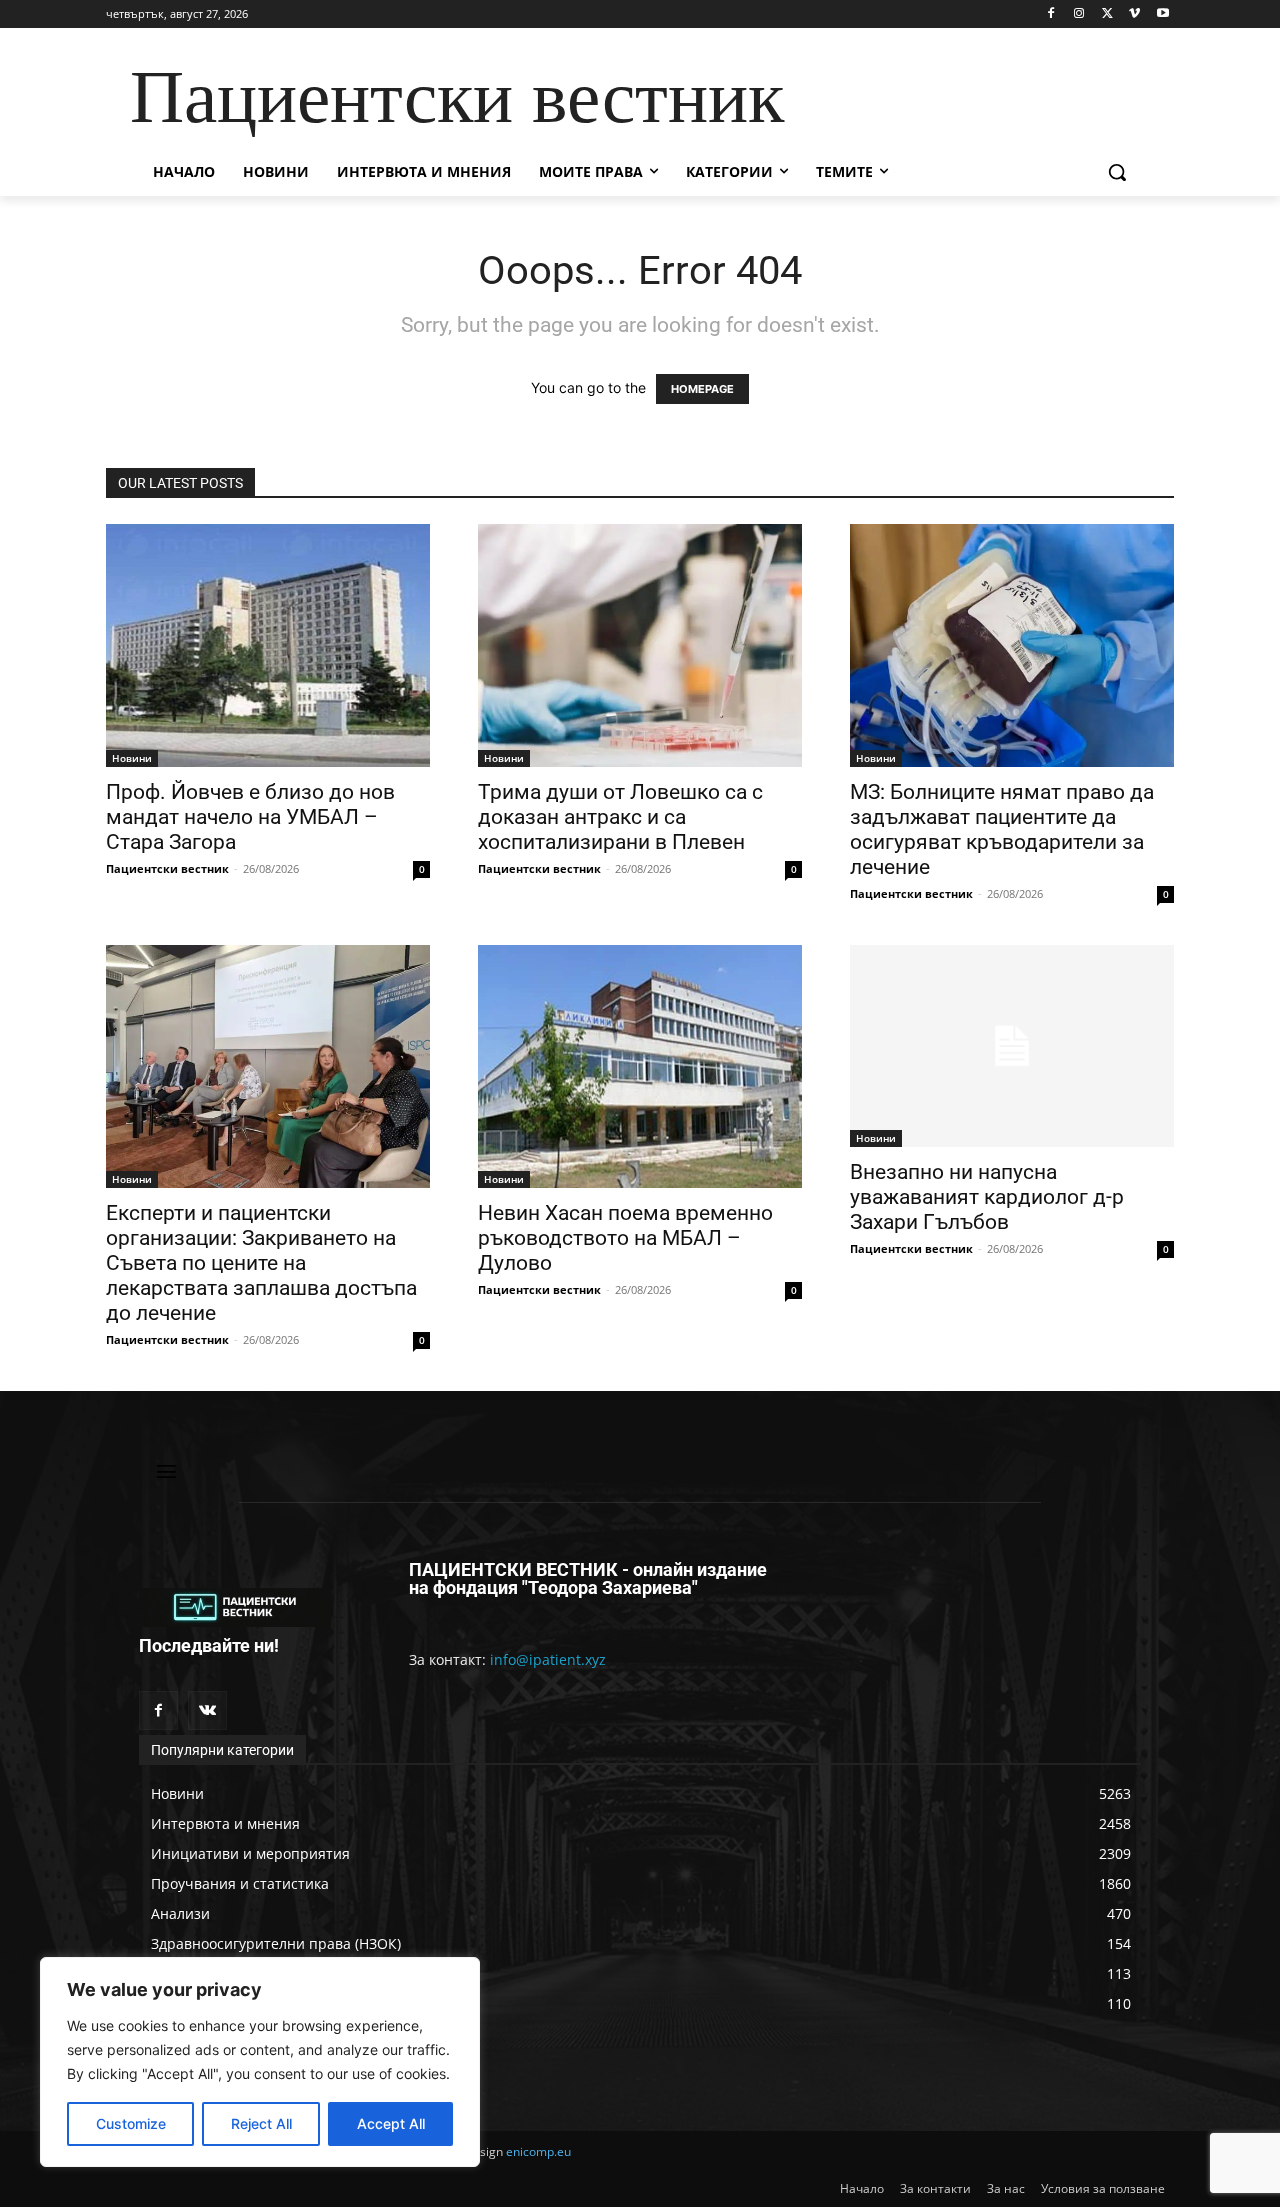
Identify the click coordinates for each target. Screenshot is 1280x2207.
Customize (131, 2123)
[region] (260, 2062)
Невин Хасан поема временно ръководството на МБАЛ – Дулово (625, 1238)
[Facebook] (1051, 14)
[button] (1117, 172)
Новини (132, 758)
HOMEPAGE (702, 389)
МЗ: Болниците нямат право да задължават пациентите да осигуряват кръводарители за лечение (1002, 829)
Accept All (391, 2123)
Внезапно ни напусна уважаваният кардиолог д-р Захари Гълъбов (987, 1197)
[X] (1107, 14)
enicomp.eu (538, 2151)
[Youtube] (1162, 14)
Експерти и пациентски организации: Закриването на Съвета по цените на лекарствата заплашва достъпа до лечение (261, 1263)
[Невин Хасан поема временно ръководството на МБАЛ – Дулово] (640, 1066)
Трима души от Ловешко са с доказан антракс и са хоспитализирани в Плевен (620, 817)
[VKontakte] (207, 1710)
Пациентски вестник (167, 868)
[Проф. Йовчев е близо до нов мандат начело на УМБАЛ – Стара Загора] (268, 645)
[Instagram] (1079, 14)
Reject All (261, 2123)
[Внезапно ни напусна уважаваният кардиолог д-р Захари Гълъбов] (1012, 1046)
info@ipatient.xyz (548, 1659)
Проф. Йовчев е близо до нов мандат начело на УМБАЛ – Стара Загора (250, 817)
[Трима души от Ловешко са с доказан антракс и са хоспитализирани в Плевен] (640, 645)
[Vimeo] (1134, 14)
